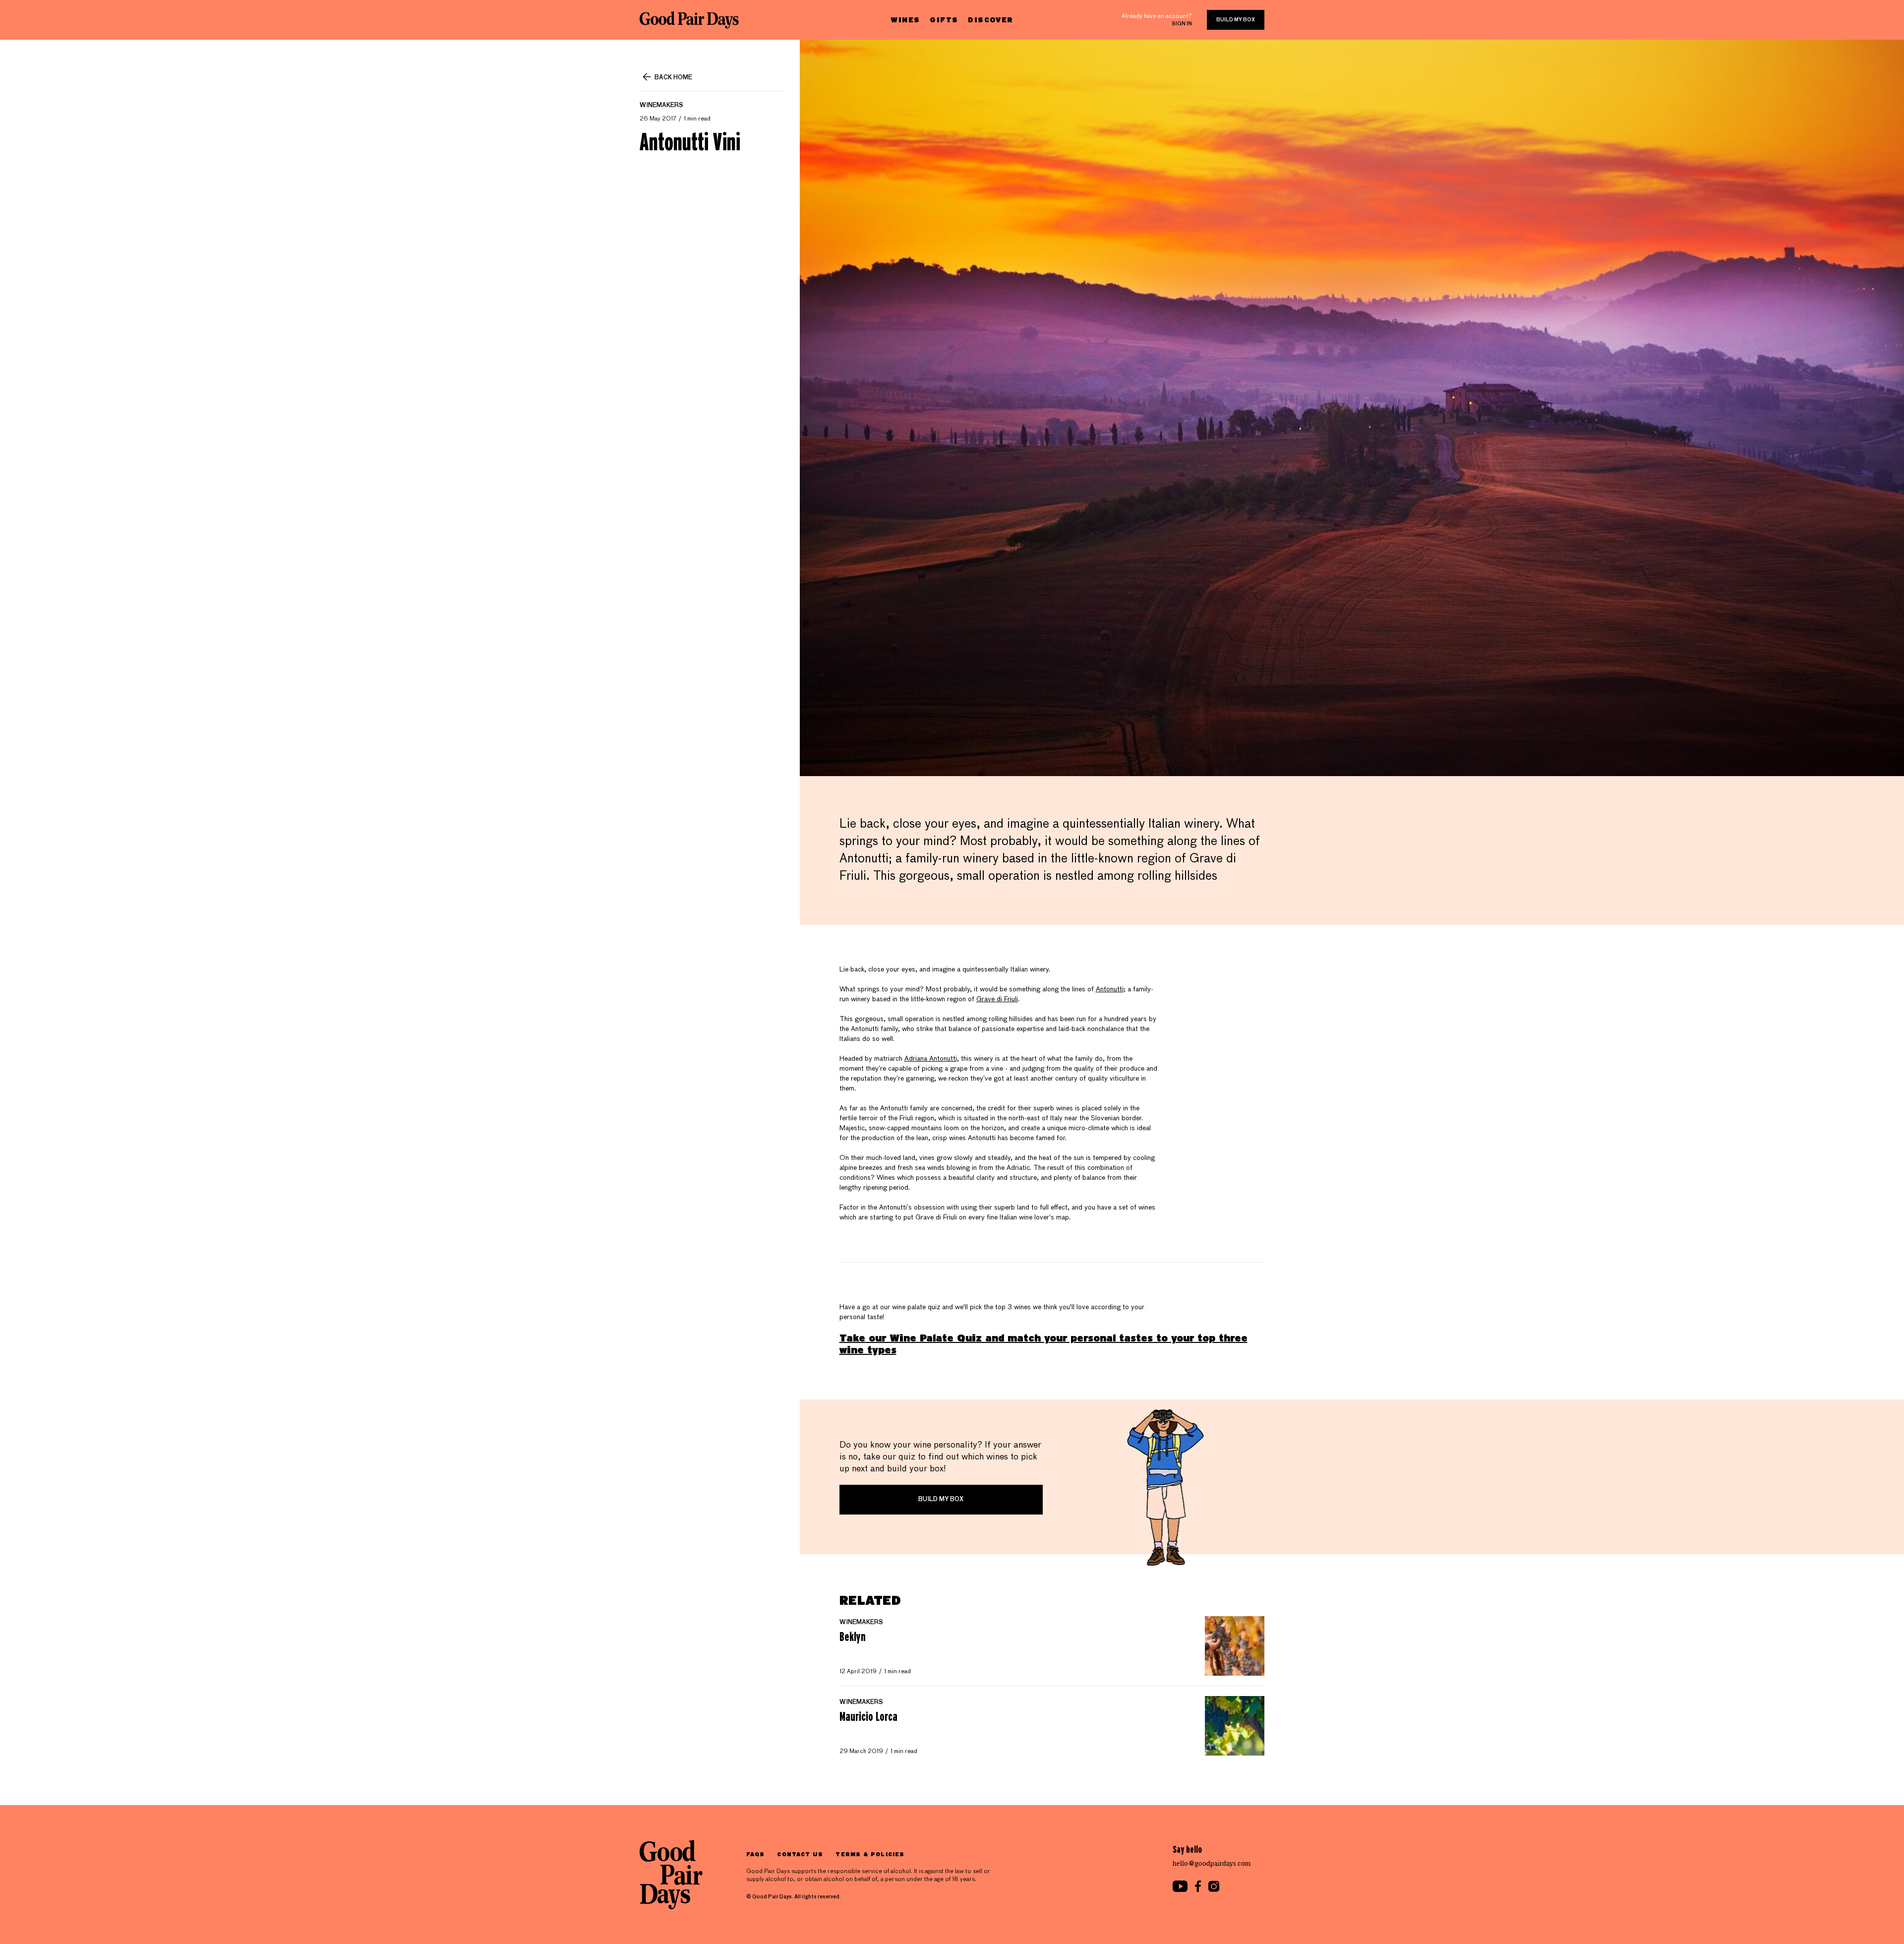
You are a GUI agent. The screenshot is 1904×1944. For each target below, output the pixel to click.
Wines (905, 20)
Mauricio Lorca (868, 1716)
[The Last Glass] (689, 20)
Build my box (1236, 20)
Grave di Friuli (997, 999)
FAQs (755, 1854)
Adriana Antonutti (931, 1059)
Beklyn (853, 1637)
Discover (990, 20)
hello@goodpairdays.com (1212, 1863)
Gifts (944, 20)
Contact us (800, 1854)
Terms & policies (870, 1854)
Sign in (1182, 24)
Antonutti (1110, 989)
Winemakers (661, 106)
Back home (673, 78)
